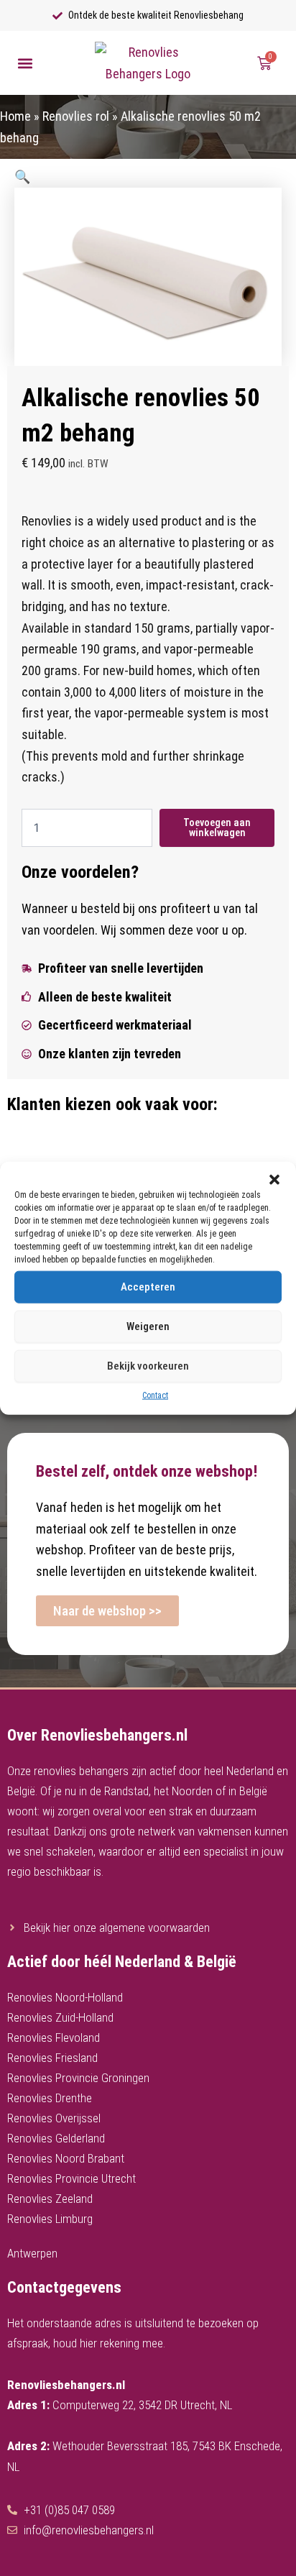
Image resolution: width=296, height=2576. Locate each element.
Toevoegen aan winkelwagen (217, 828)
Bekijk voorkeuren (148, 1366)
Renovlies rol (76, 116)
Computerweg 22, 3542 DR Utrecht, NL (142, 2405)
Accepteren (148, 1287)
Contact (155, 1395)
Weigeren (148, 1326)
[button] (274, 1179)
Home (15, 116)
